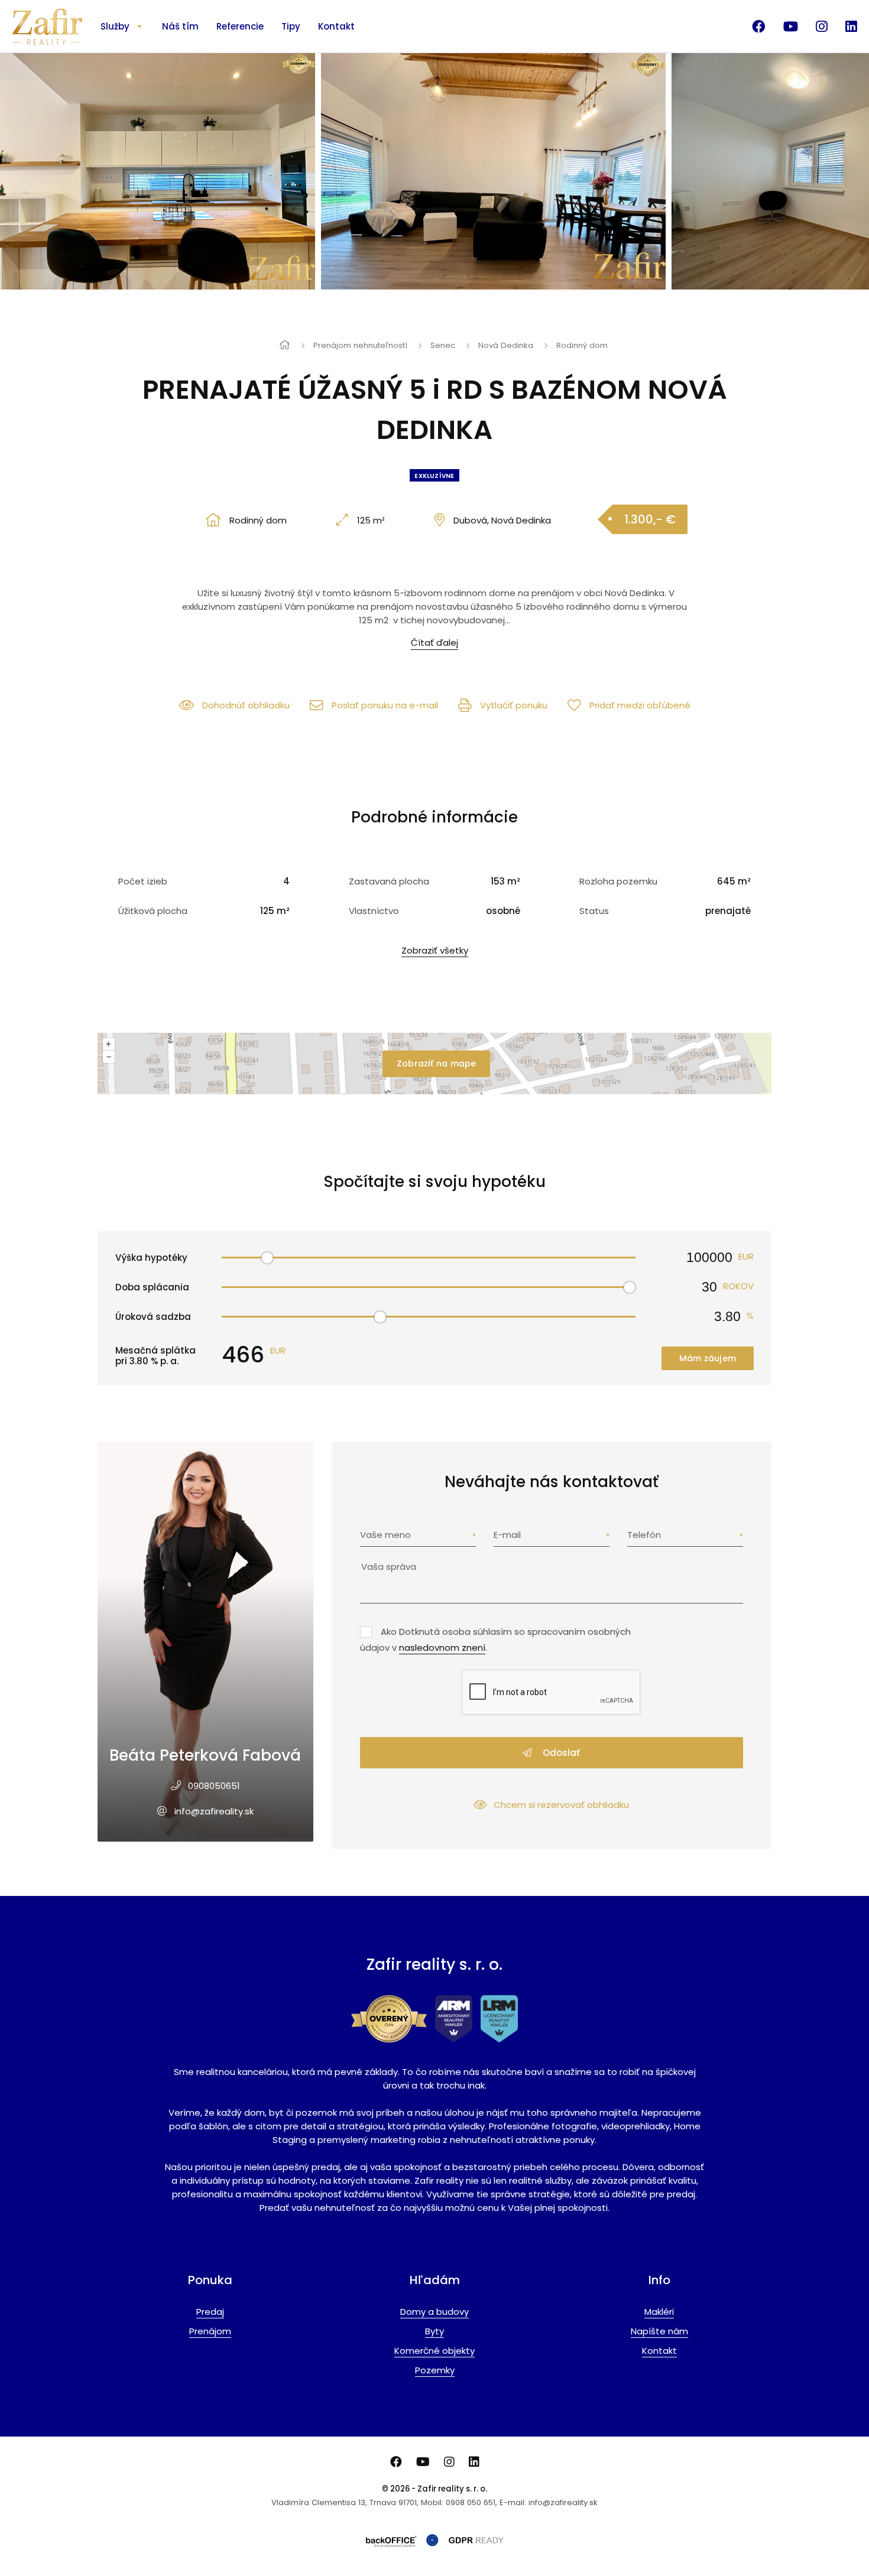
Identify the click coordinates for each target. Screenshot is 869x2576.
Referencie (240, 26)
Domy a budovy (434, 2312)
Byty (434, 2331)
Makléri (659, 2312)
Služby (115, 26)
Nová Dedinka (506, 345)
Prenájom (210, 2331)
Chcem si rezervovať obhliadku (561, 1805)
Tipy (291, 26)
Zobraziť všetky (435, 950)
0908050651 (214, 1786)
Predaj (210, 2312)
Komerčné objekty (434, 2351)
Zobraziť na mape (436, 1063)
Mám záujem (708, 1358)
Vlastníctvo (374, 911)
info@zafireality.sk (214, 1811)
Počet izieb (143, 881)
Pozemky (435, 2370)
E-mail (507, 1535)
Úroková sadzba (153, 1317)
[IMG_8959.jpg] (508, 171)
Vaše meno (385, 1535)
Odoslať (560, 1753)
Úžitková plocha (153, 911)
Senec (443, 345)
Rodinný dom (582, 345)
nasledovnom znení (442, 1648)
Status (594, 911)
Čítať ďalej (434, 643)
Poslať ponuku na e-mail (385, 705)
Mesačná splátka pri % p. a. (155, 1356)
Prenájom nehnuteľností (360, 345)
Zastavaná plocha (389, 881)
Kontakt (336, 26)
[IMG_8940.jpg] (172, 171)
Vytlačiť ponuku (514, 705)
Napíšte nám (659, 2331)
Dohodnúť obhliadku (246, 705)
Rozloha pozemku (618, 881)
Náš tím (180, 26)
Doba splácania (152, 1287)
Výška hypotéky (151, 1258)
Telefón (644, 1535)
